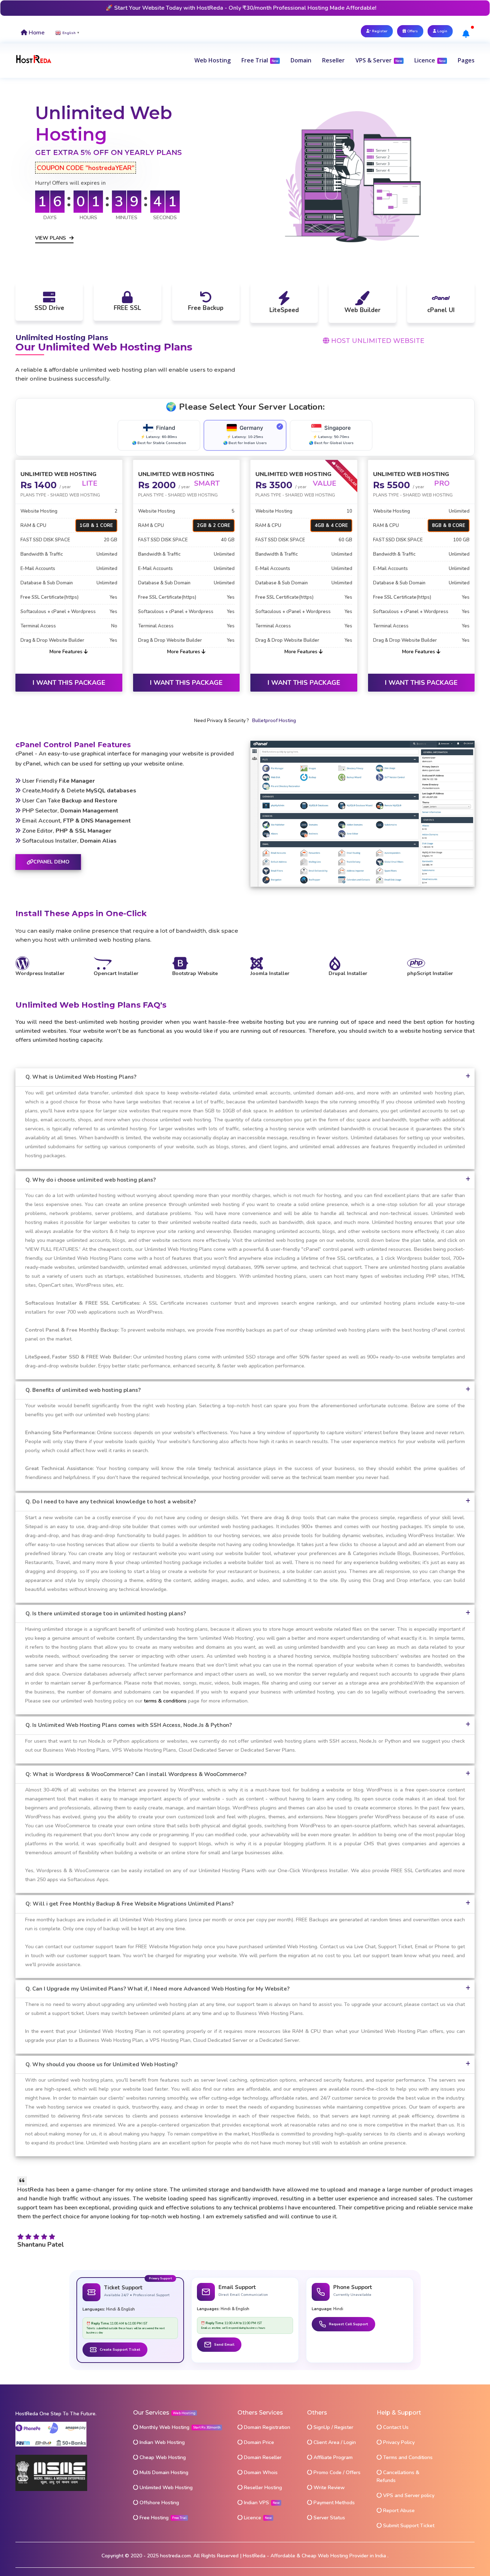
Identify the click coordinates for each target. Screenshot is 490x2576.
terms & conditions (165, 1701)
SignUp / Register (333, 2427)
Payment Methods (333, 2503)
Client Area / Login (334, 2442)
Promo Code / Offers (336, 2473)
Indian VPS (256, 2503)
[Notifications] (466, 34)
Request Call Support (348, 2324)
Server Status (329, 2518)
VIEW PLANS (51, 238)
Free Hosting (154, 2518)
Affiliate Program (332, 2457)
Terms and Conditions (407, 2457)
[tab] (245, 1077)
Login (442, 31)
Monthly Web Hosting (164, 2427)
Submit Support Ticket (408, 2526)
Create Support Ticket (120, 2350)
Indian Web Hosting (161, 2442)
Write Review (328, 2488)
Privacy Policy (398, 2442)
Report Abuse (398, 2511)
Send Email (224, 2345)
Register (379, 31)
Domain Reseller (262, 2457)
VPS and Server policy (408, 2495)
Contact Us (395, 2427)
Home (36, 33)
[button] (213, 60)
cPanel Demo (51, 862)
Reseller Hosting (262, 2488)
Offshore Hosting (159, 2503)
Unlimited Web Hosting (165, 2488)
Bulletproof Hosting (274, 721)
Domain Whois (260, 2473)
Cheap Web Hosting (162, 2457)
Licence (252, 2518)
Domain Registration (266, 2427)
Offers (412, 31)
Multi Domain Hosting (163, 2473)
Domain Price (258, 2442)
